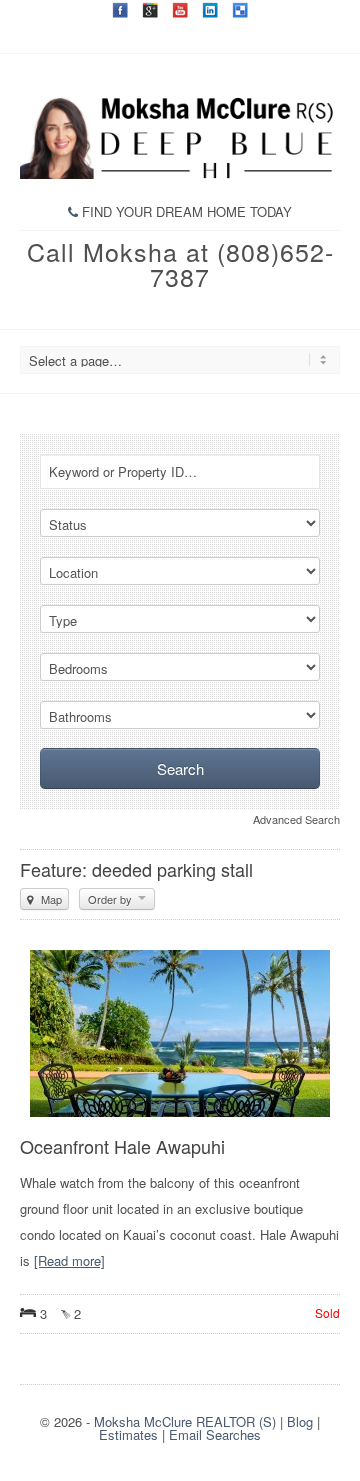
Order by (111, 899)
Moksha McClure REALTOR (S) (185, 1421)
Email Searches (215, 1434)
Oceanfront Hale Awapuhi (122, 1146)
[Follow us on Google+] (150, 10)
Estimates (128, 1434)
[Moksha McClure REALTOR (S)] (180, 173)
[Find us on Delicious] (240, 10)
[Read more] (69, 1260)
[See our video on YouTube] (180, 10)
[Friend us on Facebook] (120, 10)
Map (50, 899)
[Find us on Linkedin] (210, 10)
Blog (300, 1421)
